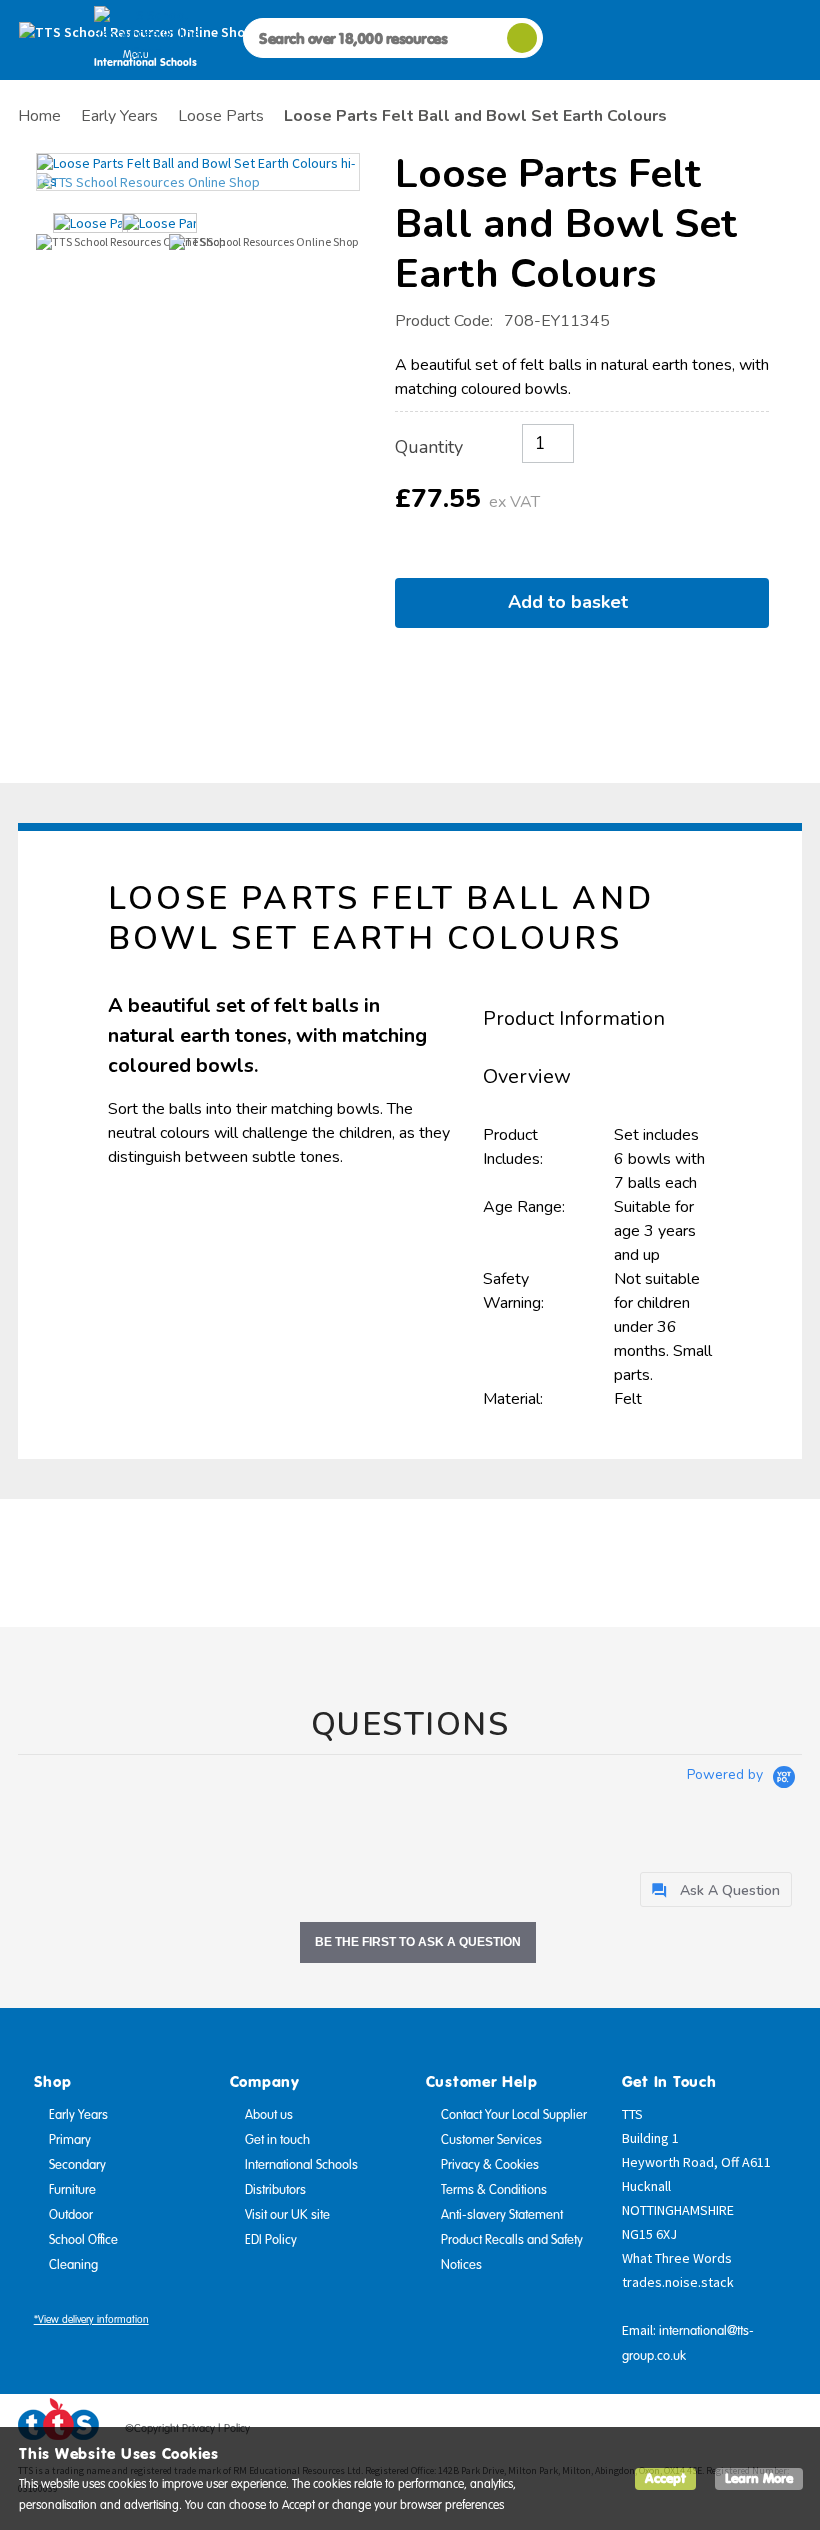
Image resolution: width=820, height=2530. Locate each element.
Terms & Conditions (494, 2190)
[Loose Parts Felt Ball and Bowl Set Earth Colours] (198, 172)
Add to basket (573, 602)
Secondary (77, 2165)
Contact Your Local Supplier (514, 2115)
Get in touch (277, 2140)
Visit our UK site (287, 2215)
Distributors (275, 2190)
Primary (70, 2140)
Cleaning (73, 2265)
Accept (665, 2478)
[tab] (716, 1889)
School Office (83, 2240)
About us (269, 2115)
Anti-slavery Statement (502, 2215)
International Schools (301, 2165)
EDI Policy (271, 2240)
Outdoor (71, 2215)
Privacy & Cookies (490, 2165)
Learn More (759, 2478)
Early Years (78, 2115)
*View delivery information (91, 2319)
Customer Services (491, 2140)
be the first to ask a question (418, 1942)
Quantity (429, 447)
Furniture (72, 2190)
